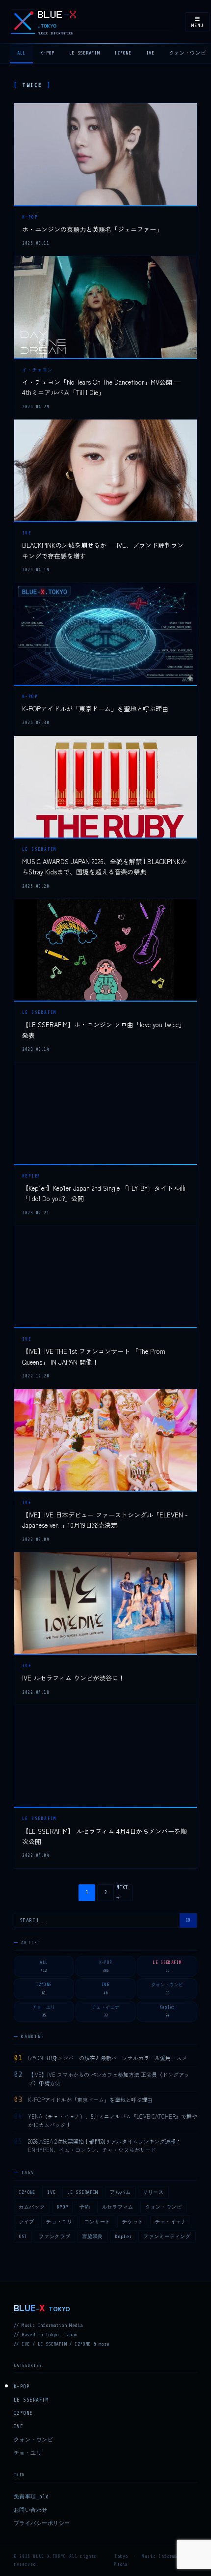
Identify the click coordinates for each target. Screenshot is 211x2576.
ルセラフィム (118, 2207)
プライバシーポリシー (42, 2523)
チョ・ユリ (59, 2222)
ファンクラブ (54, 2236)
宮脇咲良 (92, 2236)
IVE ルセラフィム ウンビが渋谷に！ (73, 1678)
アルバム (120, 2192)
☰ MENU (197, 22)
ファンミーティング (167, 2236)
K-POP (47, 53)
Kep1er (123, 2236)
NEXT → (122, 1892)
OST (23, 2236)
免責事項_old (31, 2497)
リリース (153, 2192)
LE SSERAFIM (85, 53)
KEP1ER (32, 1176)
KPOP (63, 2207)
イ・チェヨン (38, 370)
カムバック (32, 2207)
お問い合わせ (31, 2510)
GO (188, 1920)
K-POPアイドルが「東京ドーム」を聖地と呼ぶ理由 (95, 709)
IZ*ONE (123, 53)
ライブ (26, 2222)
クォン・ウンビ (164, 2207)
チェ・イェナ (171, 2222)
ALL (21, 53)
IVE (150, 53)
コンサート (98, 2222)
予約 (85, 2207)
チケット (133, 2222)
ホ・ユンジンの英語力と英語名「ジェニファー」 (92, 229)
